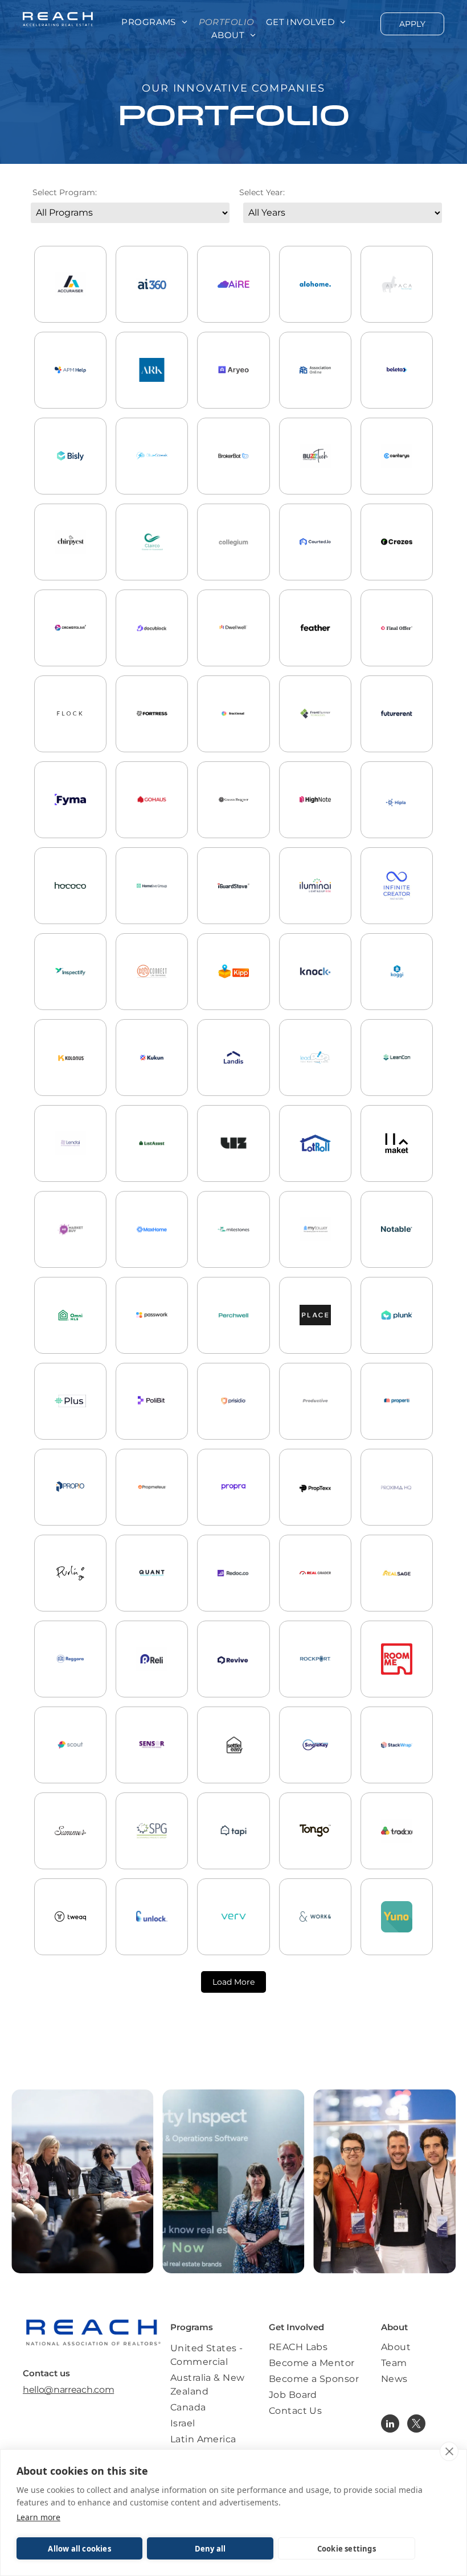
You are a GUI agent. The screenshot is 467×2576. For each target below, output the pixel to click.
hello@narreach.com (68, 2390)
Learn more (38, 2517)
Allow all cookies (79, 2549)
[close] (449, 2451)
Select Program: (65, 192)
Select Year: (262, 192)
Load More (233, 1982)
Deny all (210, 2549)
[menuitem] (154, 22)
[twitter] (416, 2425)
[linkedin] (390, 2425)
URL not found (152, 920)
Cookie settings (347, 2549)
